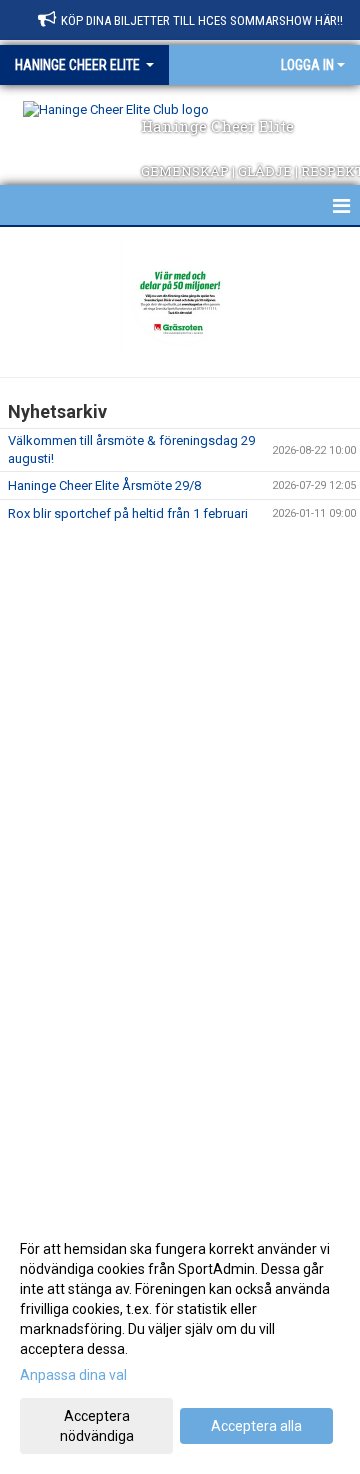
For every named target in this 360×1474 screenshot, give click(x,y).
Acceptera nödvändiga (97, 1426)
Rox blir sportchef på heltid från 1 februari (128, 513)
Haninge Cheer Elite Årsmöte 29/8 (104, 485)
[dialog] (180, 1341)
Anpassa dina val (73, 1375)
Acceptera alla (256, 1426)
